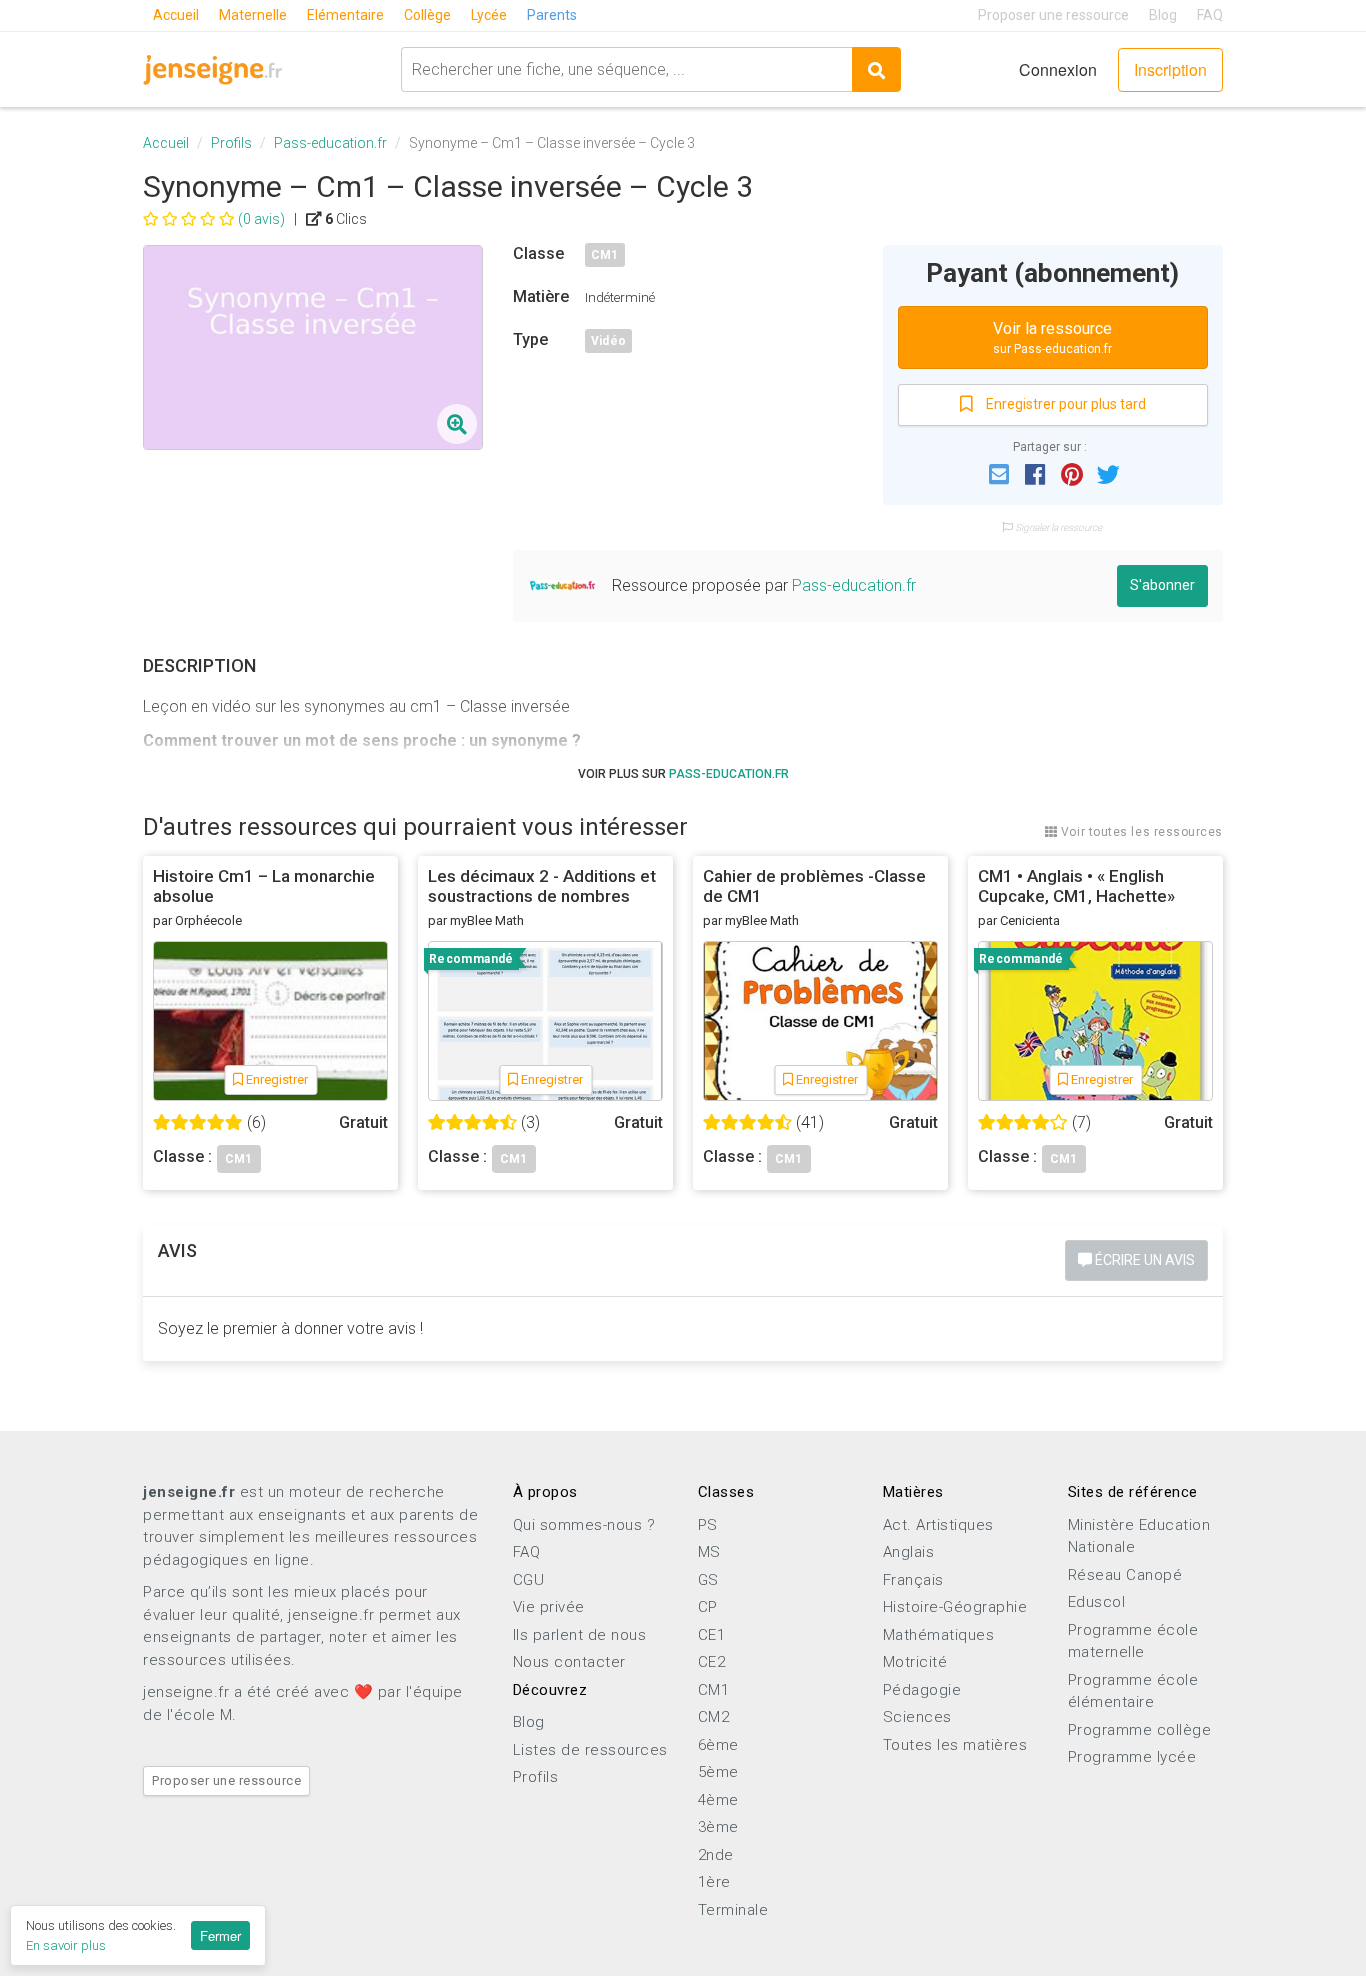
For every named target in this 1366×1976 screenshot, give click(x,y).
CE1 (712, 1635)
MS (709, 1552)
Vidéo (608, 341)
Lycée (489, 15)
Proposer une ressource (1053, 15)
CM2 (714, 1717)
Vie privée (549, 1607)
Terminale (733, 1910)
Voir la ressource (1052, 337)
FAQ (1210, 15)
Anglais (909, 1552)
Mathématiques (939, 1635)
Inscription (1170, 69)
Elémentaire (345, 15)
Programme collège (1140, 1730)
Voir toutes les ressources (1140, 832)
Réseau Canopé (1125, 1575)
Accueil (176, 15)
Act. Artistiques (938, 1525)
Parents (552, 15)
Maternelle (253, 15)
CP (708, 1607)
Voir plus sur (683, 774)
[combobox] (626, 69)
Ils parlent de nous (580, 1635)
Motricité (915, 1662)
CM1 (605, 255)
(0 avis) (261, 219)
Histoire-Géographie (955, 1607)
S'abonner (1162, 585)
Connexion (1058, 69)
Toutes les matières (955, 1745)
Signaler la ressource (1057, 527)
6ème (718, 1745)
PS (708, 1525)
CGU (529, 1580)
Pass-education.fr (330, 143)
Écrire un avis (1143, 1260)
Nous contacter (569, 1662)
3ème (718, 1827)
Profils (231, 143)
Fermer (220, 1935)
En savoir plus (66, 1945)
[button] (999, 473)
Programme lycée (1132, 1757)
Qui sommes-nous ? (584, 1525)
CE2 (712, 1662)
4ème (718, 1800)
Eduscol (1097, 1602)
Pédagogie (922, 1690)
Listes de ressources (590, 1750)
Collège (427, 15)
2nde (716, 1855)
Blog (1163, 15)
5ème (718, 1772)
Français (913, 1580)
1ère (714, 1882)
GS (708, 1580)
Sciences (917, 1717)
